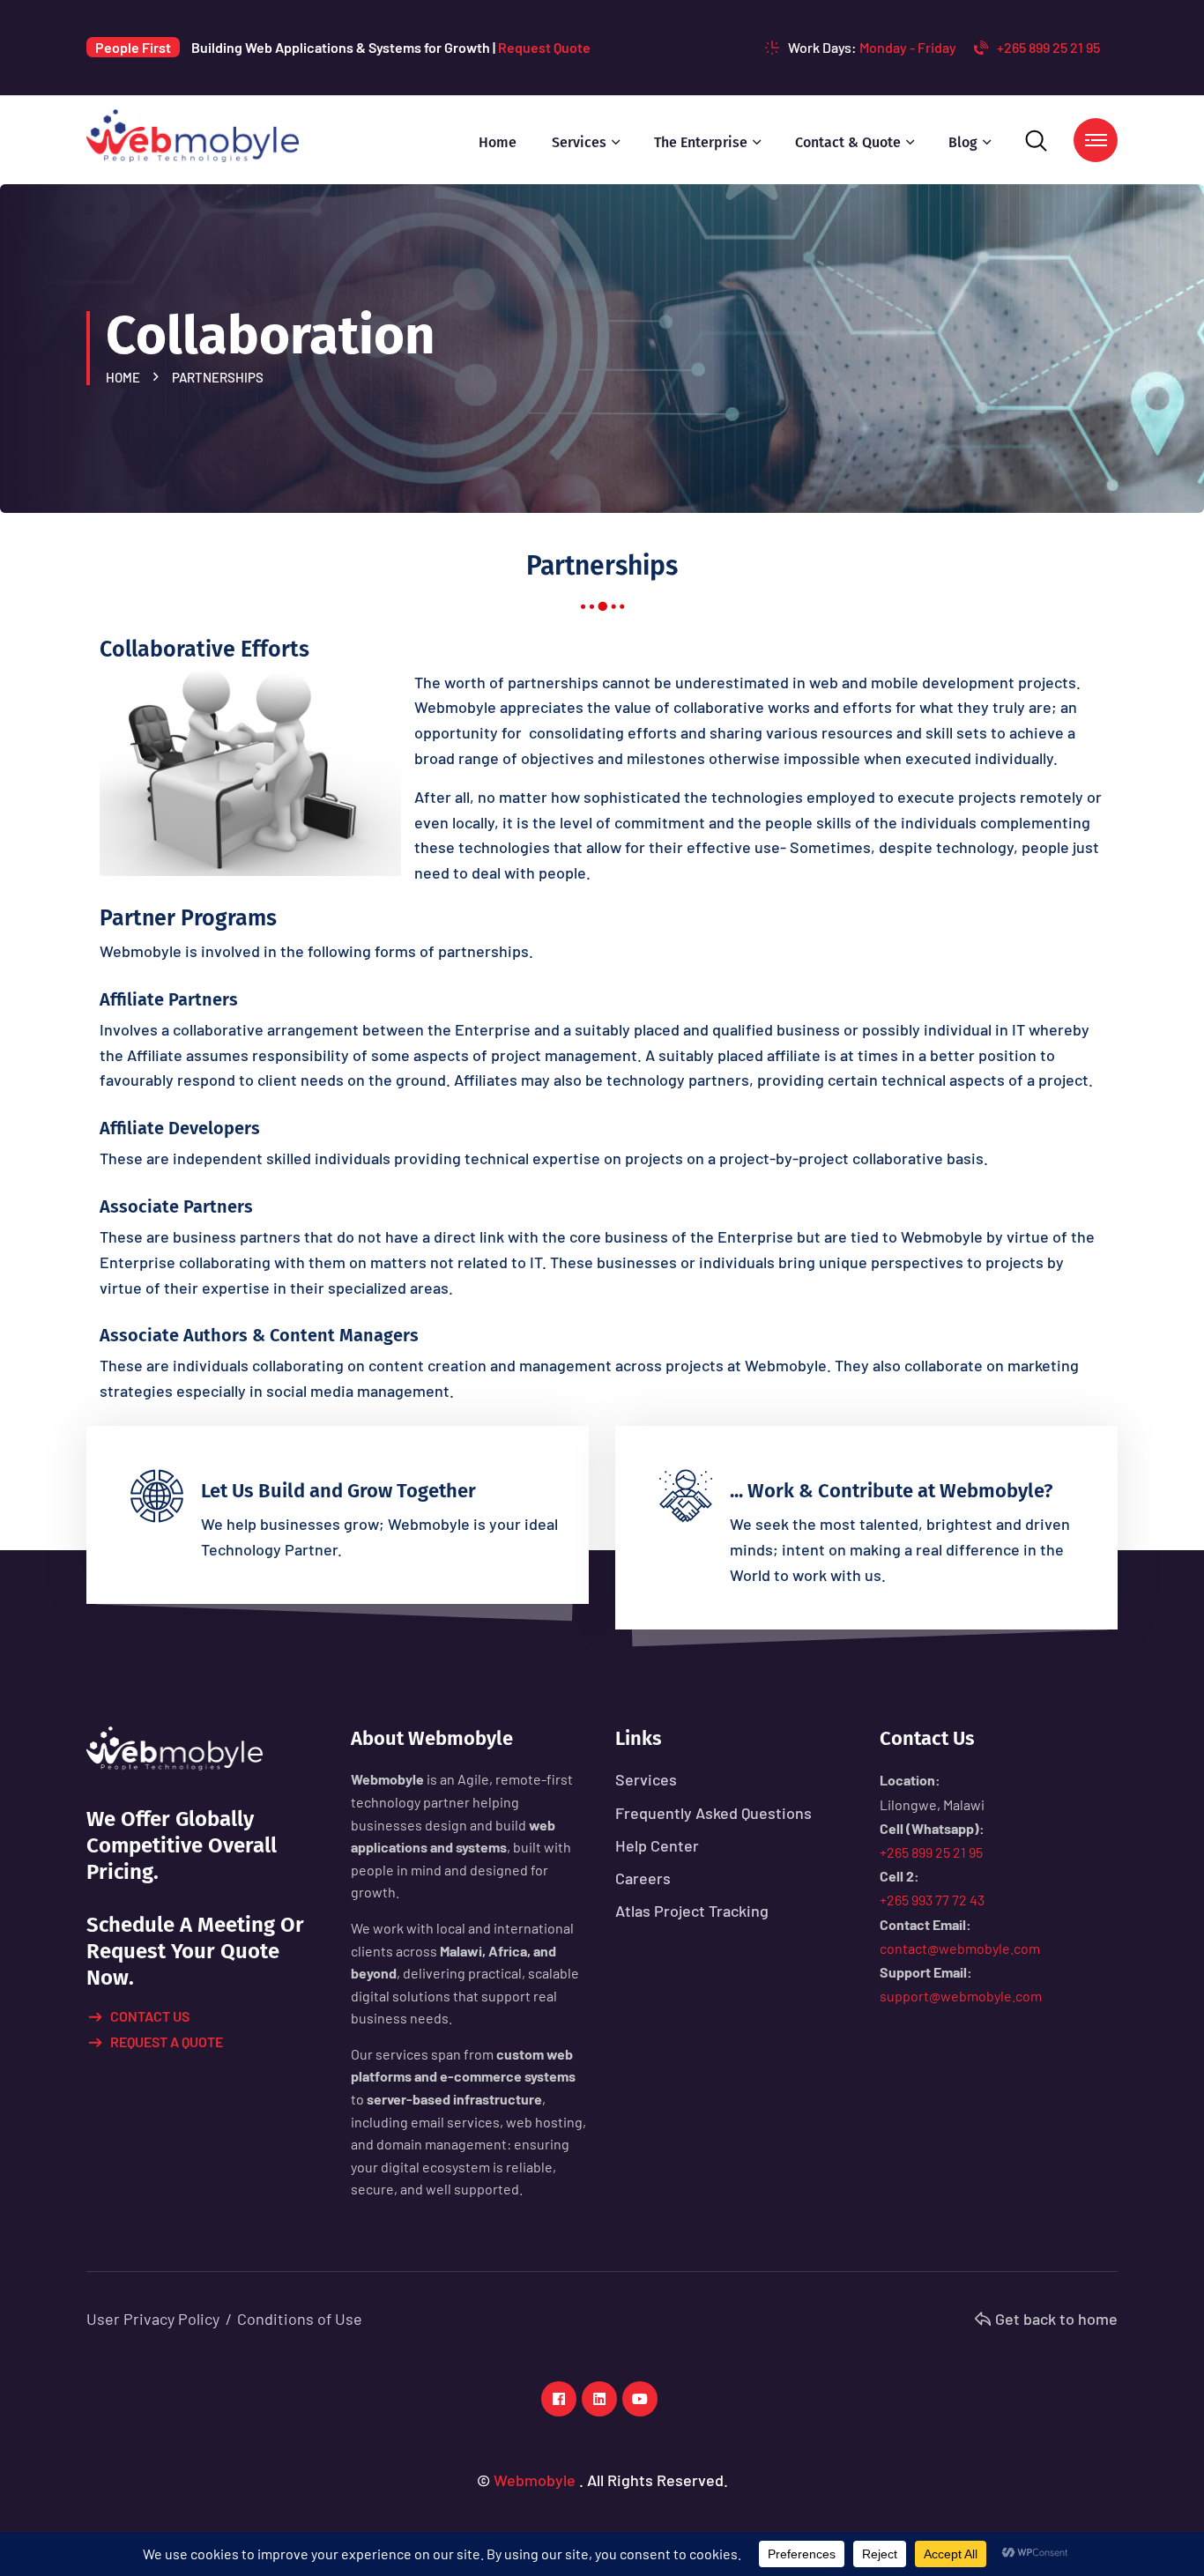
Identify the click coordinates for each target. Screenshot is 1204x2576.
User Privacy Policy (153, 2319)
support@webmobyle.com (961, 1996)
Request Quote (544, 47)
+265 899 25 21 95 (1048, 47)
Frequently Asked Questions (713, 1813)
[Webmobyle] (193, 134)
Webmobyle (535, 2480)
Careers (643, 1878)
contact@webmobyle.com (960, 1948)
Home (498, 142)
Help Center (657, 1845)
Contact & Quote (848, 142)
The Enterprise (701, 142)
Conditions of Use (300, 2319)
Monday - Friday (908, 47)
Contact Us (150, 2016)
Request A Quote (167, 2041)
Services (579, 142)
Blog (963, 142)
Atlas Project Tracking (692, 1911)
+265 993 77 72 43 (932, 1900)
